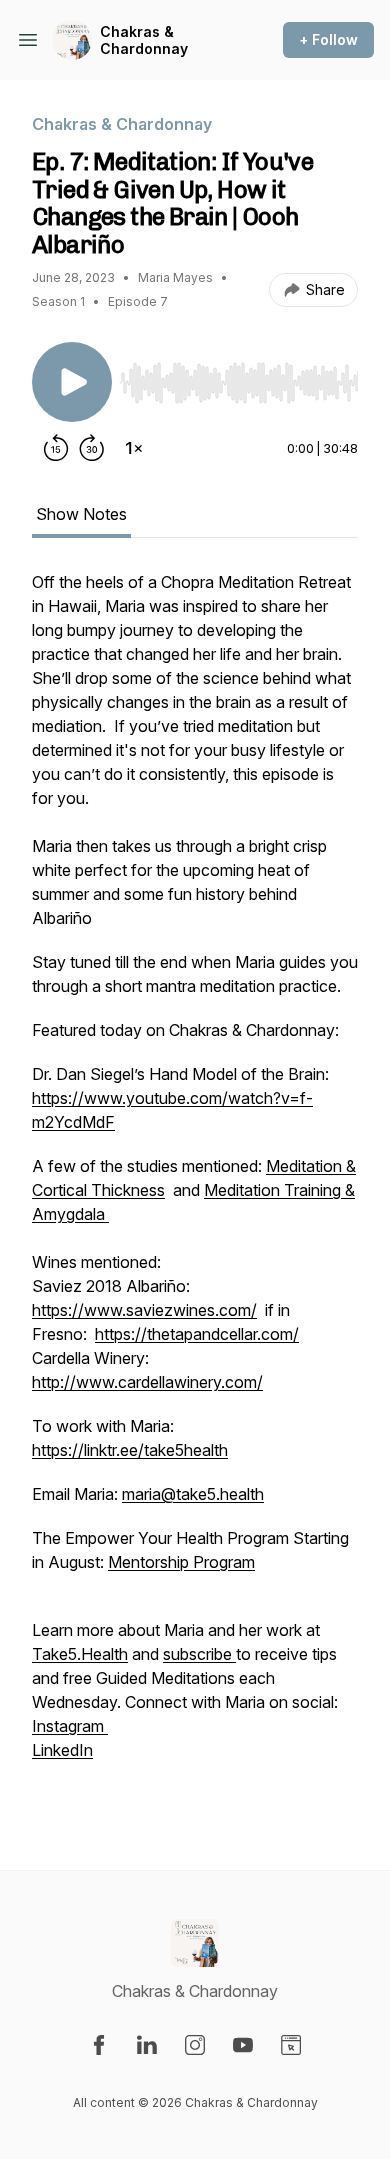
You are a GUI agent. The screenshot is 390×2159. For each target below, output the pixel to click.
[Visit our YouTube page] (243, 2045)
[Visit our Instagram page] (195, 2045)
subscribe (199, 1654)
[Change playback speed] (134, 448)
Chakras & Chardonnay (144, 40)
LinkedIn (62, 1750)
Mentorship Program (181, 1562)
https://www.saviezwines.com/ (144, 1310)
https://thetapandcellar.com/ (197, 1334)
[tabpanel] (195, 1188)
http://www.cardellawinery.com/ (147, 1382)
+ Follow (328, 39)
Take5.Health (80, 1654)
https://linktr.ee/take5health (130, 1450)
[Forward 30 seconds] (92, 448)
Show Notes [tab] (81, 514)
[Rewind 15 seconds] (56, 448)
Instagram (70, 1726)
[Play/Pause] (72, 382)
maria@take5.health (193, 1494)
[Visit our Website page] (291, 2045)
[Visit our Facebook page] (99, 2045)
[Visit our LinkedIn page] (147, 2045)
